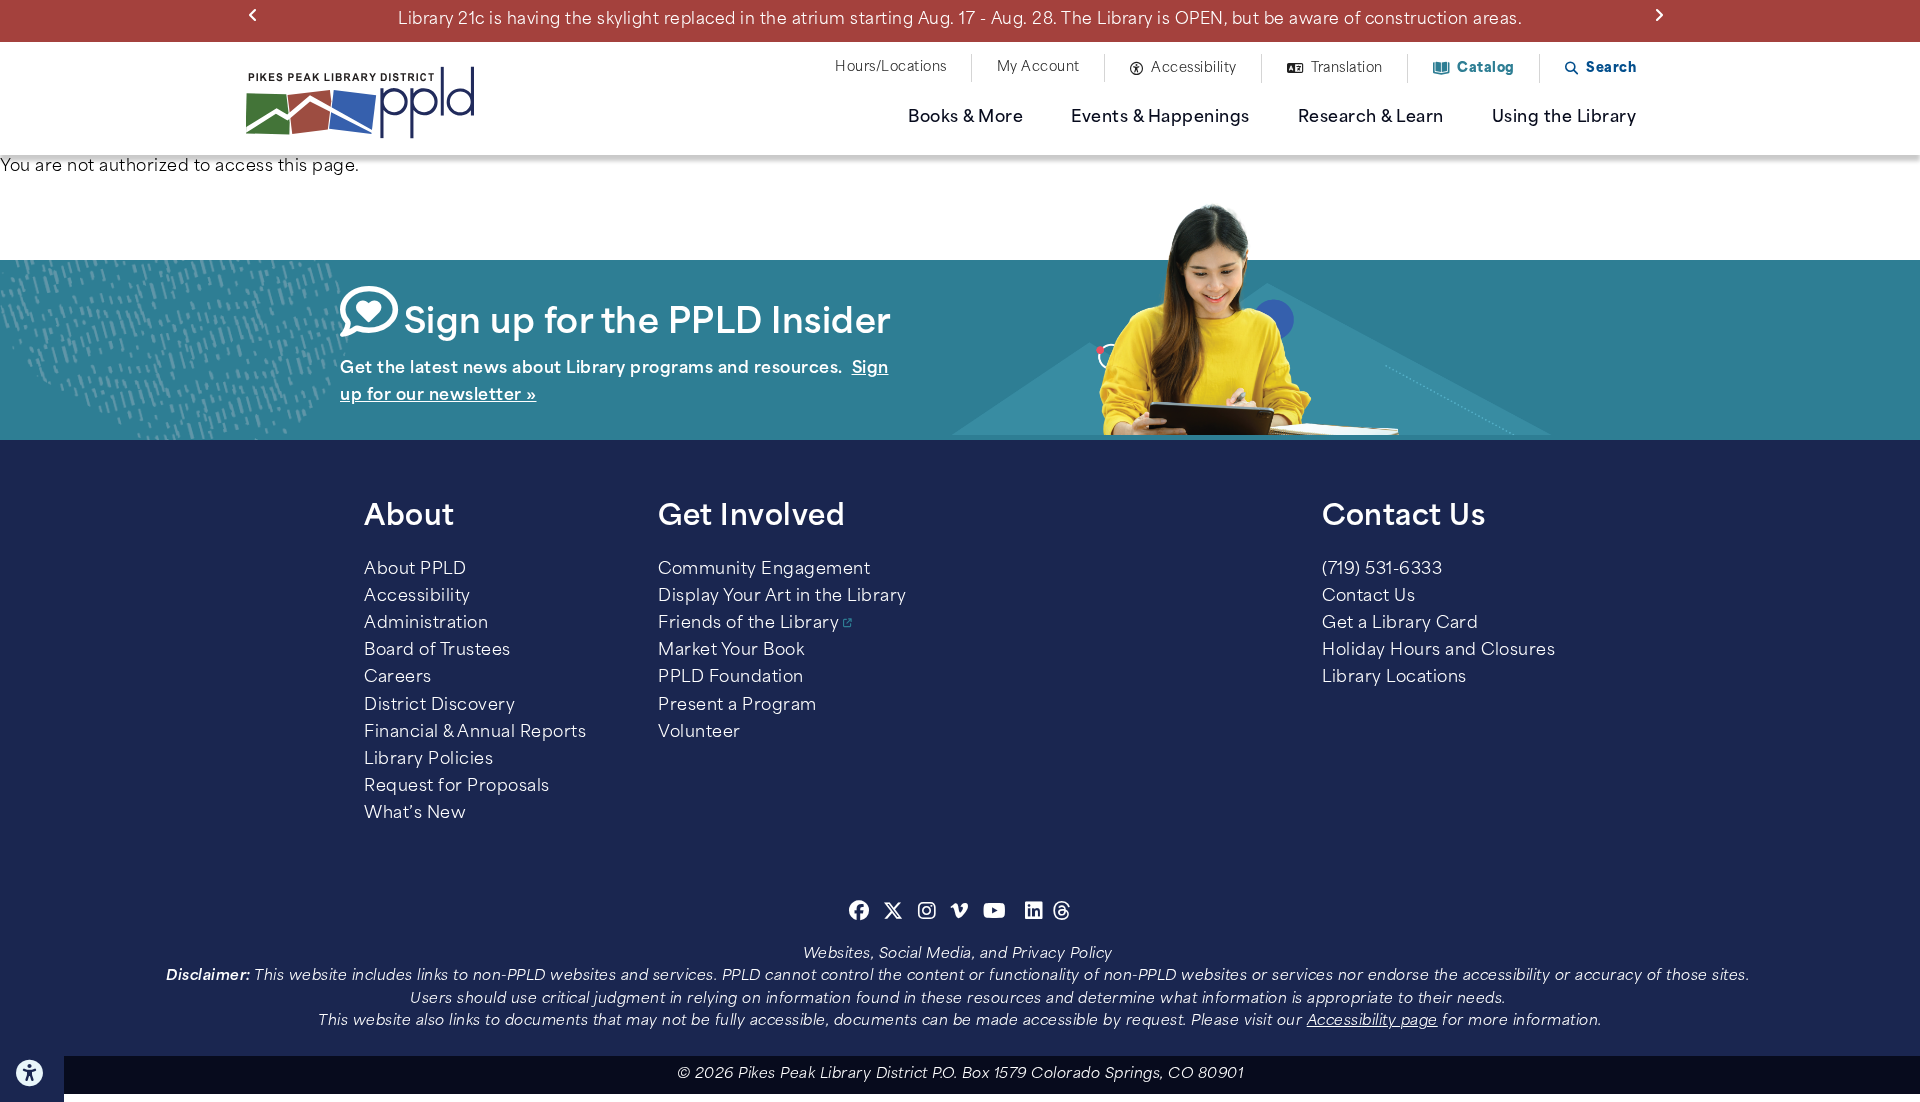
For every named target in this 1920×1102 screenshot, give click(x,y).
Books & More (965, 118)
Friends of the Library (748, 624)
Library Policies (428, 760)
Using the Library (1564, 118)
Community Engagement (764, 570)
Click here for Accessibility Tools (32, 1073)
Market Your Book (731, 651)
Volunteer (699, 733)
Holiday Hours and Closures (1438, 651)
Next (1663, 14)
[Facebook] (859, 914)
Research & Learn (1371, 118)
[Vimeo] (959, 914)
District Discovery (439, 706)
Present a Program (737, 706)
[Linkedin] (1034, 914)
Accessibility (1194, 68)
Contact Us (1368, 597)
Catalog (1486, 68)
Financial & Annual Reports (475, 733)
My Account (1038, 67)
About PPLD (415, 570)
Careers (398, 678)
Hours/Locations (891, 67)
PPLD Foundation (731, 678)
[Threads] (1062, 914)
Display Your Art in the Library (782, 597)
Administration (426, 624)
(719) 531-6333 (1382, 570)
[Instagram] (930, 914)
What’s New (415, 814)
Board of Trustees (437, 651)
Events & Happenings (1160, 118)
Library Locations (1394, 678)
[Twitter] (893, 914)
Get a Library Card (1400, 624)
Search (1611, 68)
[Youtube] (995, 914)
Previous (257, 14)
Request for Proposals (457, 787)
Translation (1347, 68)
